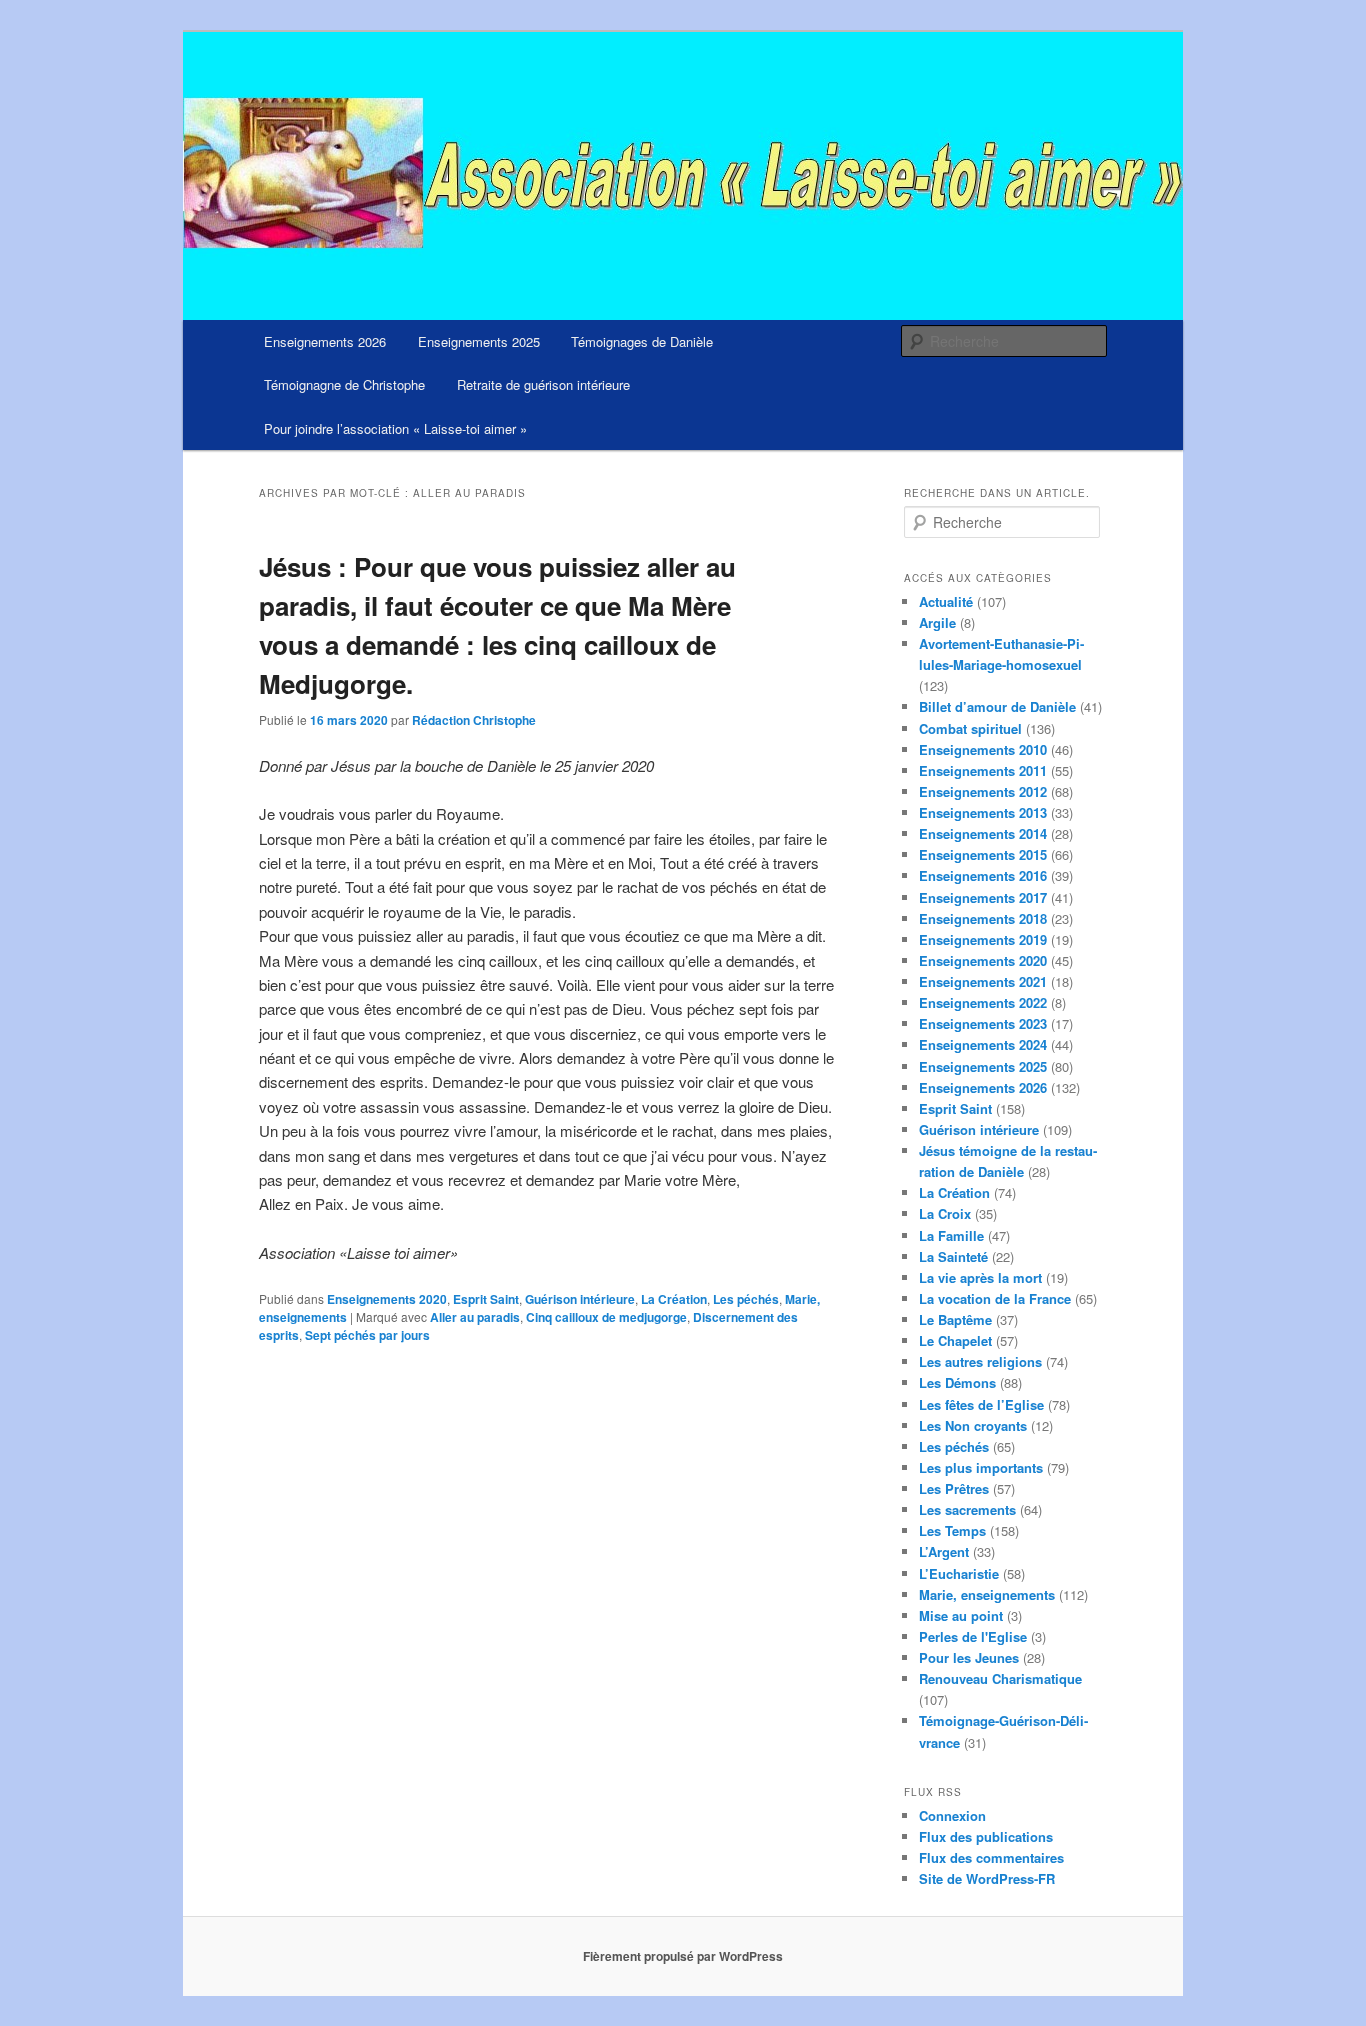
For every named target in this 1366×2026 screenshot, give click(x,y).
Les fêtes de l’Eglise (981, 1404)
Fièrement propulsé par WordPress (683, 1956)
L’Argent (944, 1551)
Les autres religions (980, 1361)
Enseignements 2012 (983, 791)
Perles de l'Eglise (973, 1636)
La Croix (945, 1213)
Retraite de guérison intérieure (543, 384)
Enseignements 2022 (983, 1002)
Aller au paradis (475, 1317)
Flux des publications (986, 1836)
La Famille (951, 1235)
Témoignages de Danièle (642, 341)
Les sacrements (967, 1509)
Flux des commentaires (991, 1857)
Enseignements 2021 (983, 981)
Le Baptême (955, 1319)
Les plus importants (981, 1467)
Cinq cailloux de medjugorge (606, 1317)
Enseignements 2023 (983, 1023)
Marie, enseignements (987, 1594)
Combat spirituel (970, 728)
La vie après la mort (980, 1277)
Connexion (952, 1815)
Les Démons (957, 1382)
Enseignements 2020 (387, 1299)
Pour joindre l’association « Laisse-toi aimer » (395, 428)
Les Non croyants (973, 1425)
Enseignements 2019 (983, 939)
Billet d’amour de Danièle (997, 706)
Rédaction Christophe (474, 720)
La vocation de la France (995, 1298)
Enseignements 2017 (983, 897)
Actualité (946, 601)
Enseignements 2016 (983, 875)
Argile (937, 622)
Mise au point (961, 1615)
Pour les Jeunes (969, 1657)
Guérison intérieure (580, 1299)
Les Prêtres (954, 1488)
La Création (674, 1299)
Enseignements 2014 (983, 833)
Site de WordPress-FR (987, 1878)
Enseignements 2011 (983, 770)
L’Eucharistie (959, 1573)
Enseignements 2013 (983, 812)
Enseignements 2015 (983, 854)
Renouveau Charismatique (1000, 1678)
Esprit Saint (486, 1299)
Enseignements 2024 (983, 1044)
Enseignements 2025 (479, 341)
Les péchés (746, 1299)
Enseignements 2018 (983, 918)
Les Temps (952, 1530)
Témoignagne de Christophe (344, 384)
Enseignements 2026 (325, 341)
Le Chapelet (955, 1340)
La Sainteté (953, 1256)
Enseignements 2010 (983, 749)
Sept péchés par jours (367, 1335)
